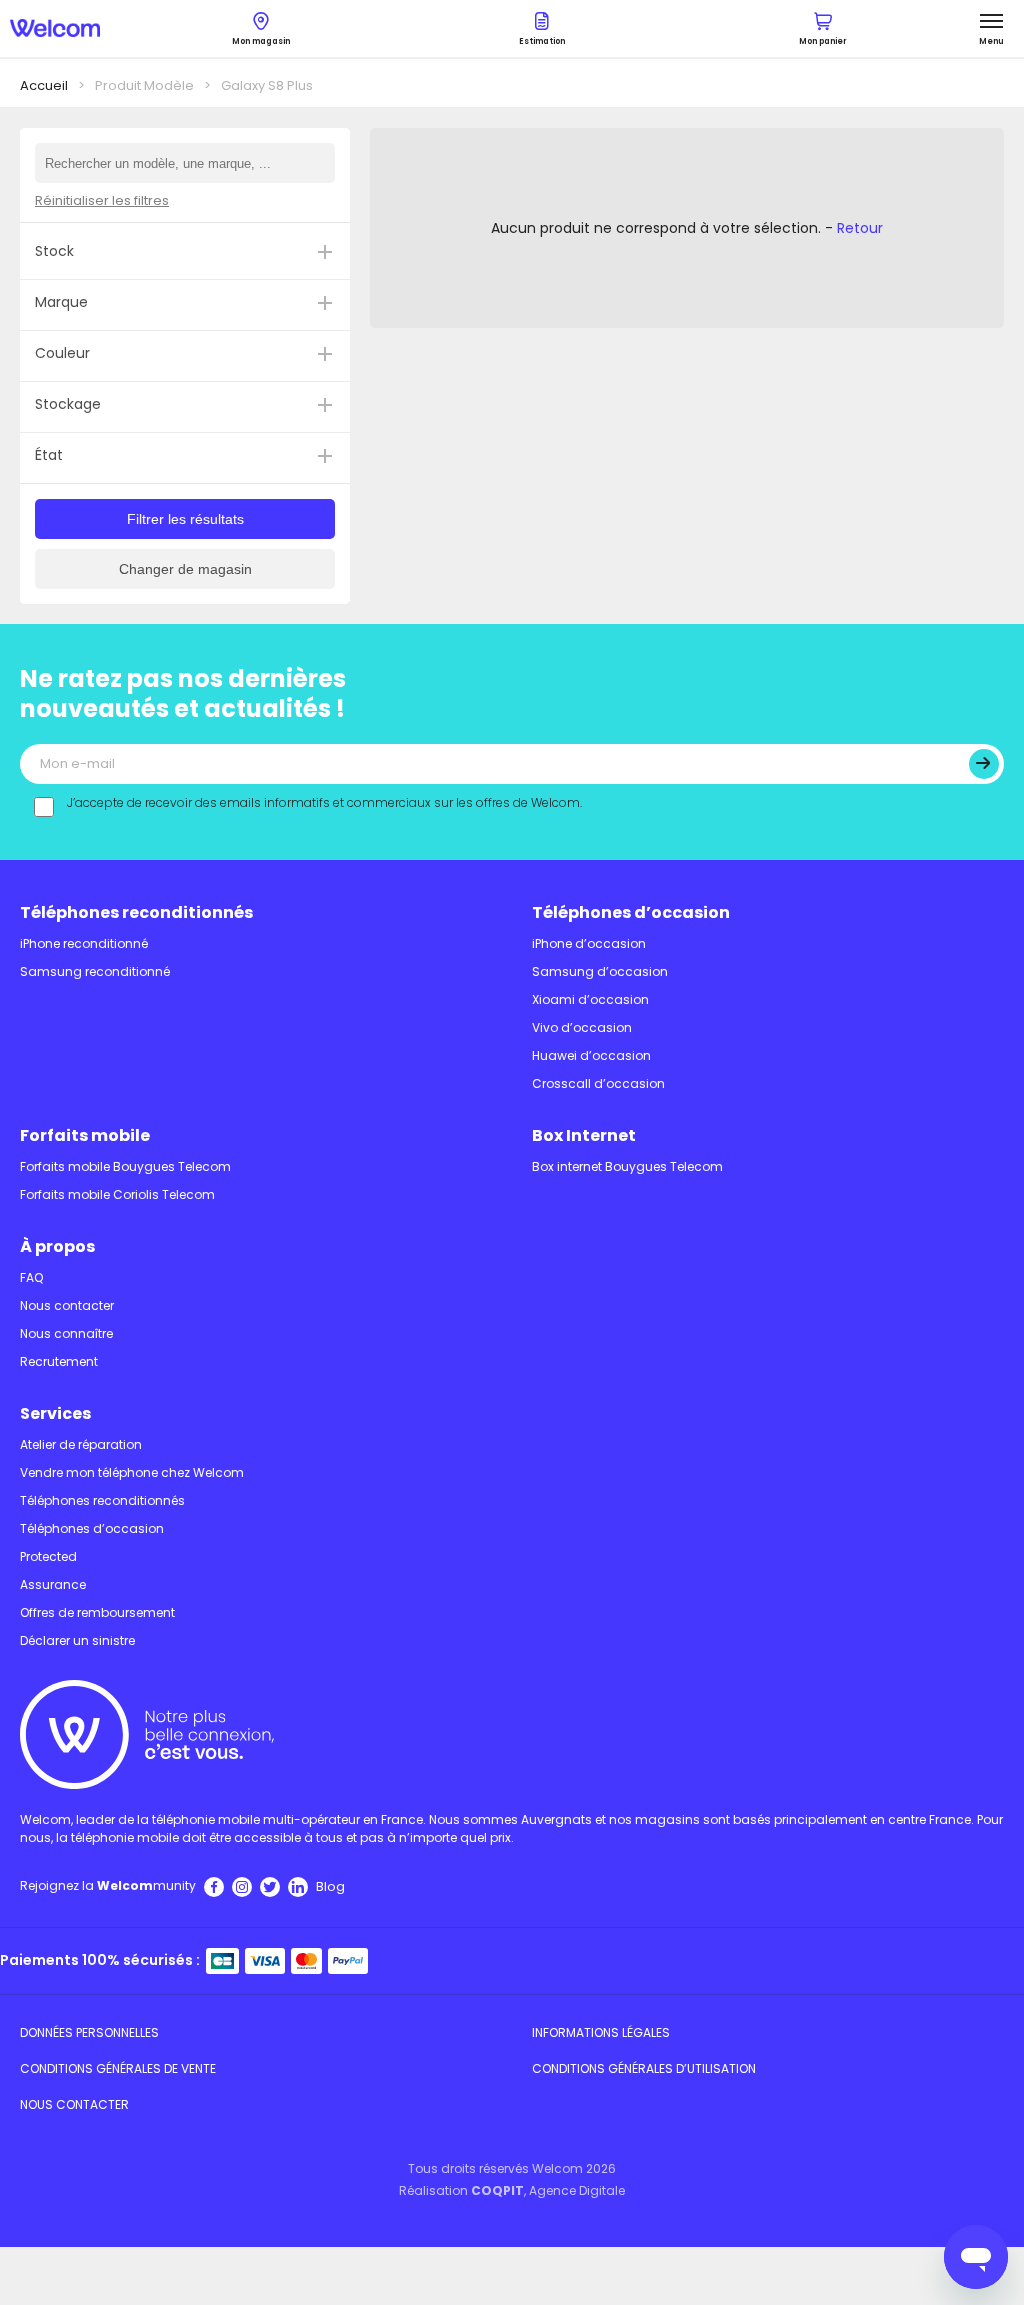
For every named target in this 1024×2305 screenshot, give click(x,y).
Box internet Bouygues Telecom (627, 1166)
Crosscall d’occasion (598, 1083)
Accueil (44, 85)
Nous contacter (67, 1305)
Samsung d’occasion (600, 971)
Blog (330, 1886)
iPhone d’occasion (589, 943)
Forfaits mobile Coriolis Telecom (117, 1194)
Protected (48, 1556)
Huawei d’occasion (591, 1055)
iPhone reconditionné (84, 943)
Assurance (53, 1584)
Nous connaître (66, 1333)
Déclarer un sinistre (77, 1640)
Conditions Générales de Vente (118, 2068)
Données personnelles (89, 2032)
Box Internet (584, 1135)
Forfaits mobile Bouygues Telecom (125, 1166)
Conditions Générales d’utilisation (644, 2068)
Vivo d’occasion (582, 1027)
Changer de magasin (185, 569)
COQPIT (497, 2190)
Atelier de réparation (81, 1444)
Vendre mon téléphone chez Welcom (132, 1472)
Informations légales (601, 2032)
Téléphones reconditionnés (136, 912)
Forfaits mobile (85, 1135)
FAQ (31, 1277)
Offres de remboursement (97, 1612)
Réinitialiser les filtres (102, 200)
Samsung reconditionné (95, 971)
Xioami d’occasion (590, 999)
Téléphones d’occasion (631, 912)
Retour (860, 228)
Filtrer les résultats (185, 519)
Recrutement (59, 1361)
